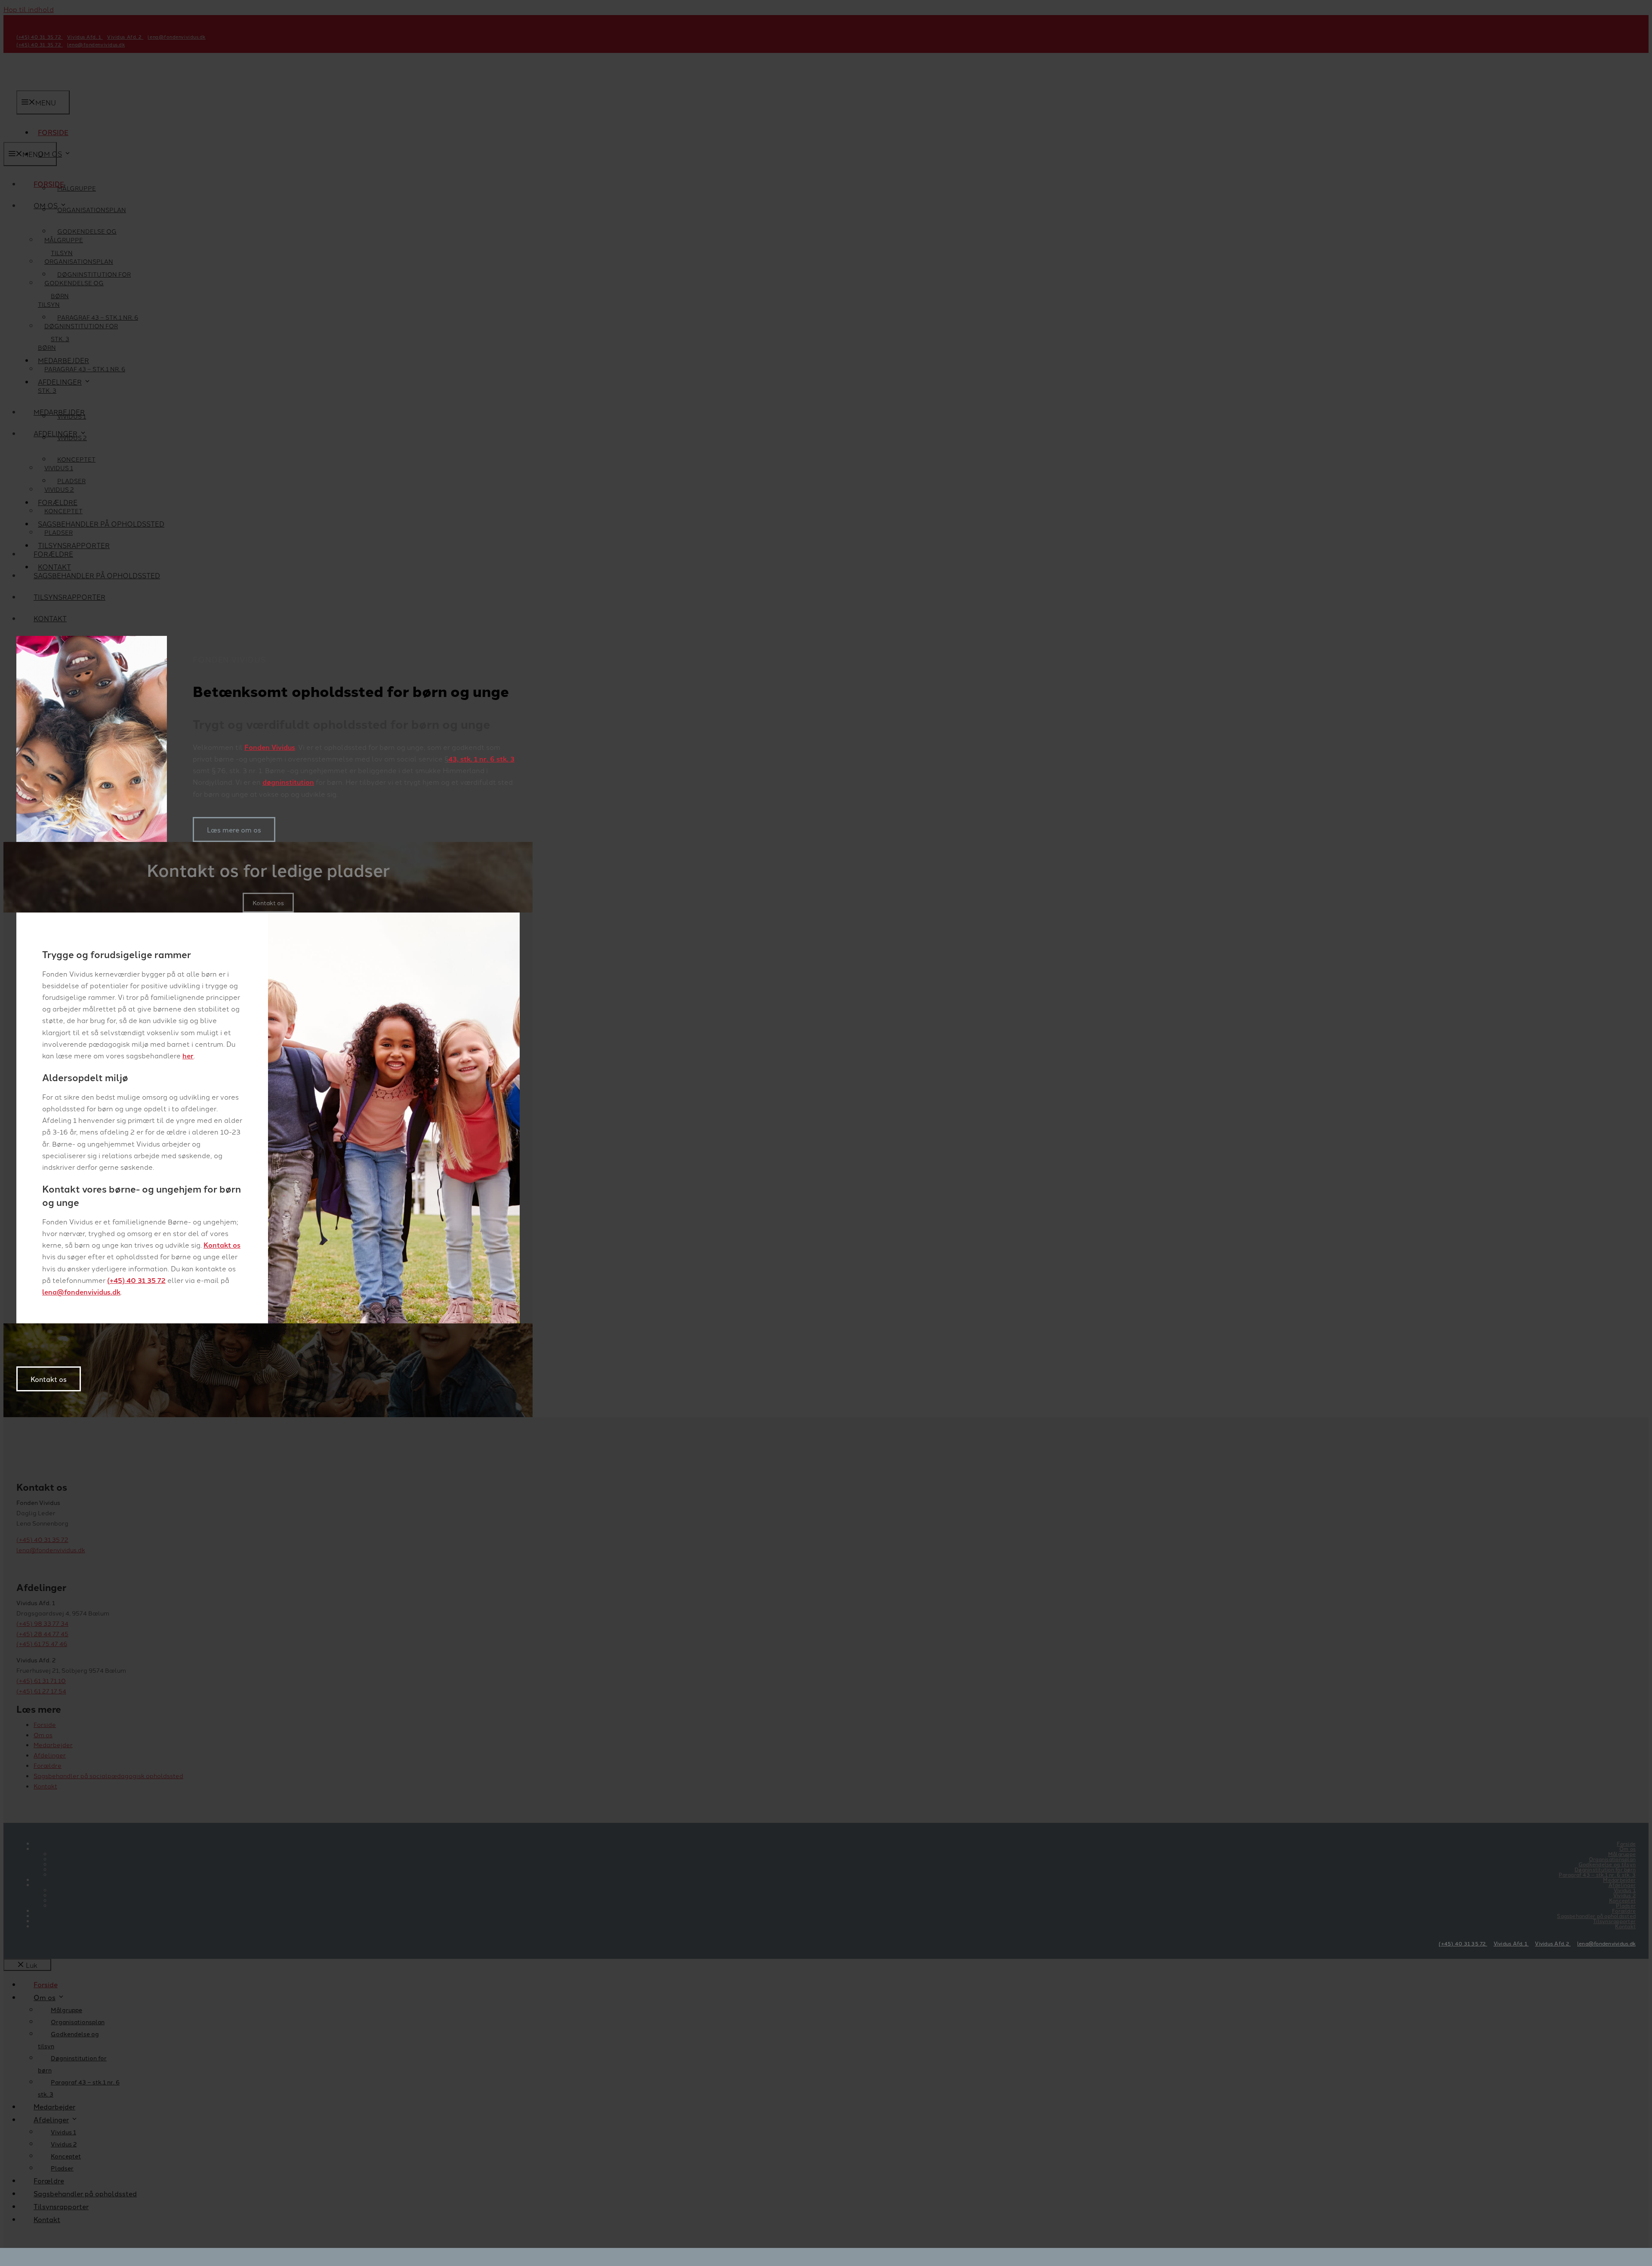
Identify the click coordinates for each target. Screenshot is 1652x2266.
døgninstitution (288, 782)
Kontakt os (222, 1245)
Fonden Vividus (270, 747)
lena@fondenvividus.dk (81, 1292)
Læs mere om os (234, 829)
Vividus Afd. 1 (1511, 1943)
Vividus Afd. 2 (1553, 1943)
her (188, 1056)
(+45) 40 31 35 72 (136, 1280)
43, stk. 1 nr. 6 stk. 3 (481, 759)
